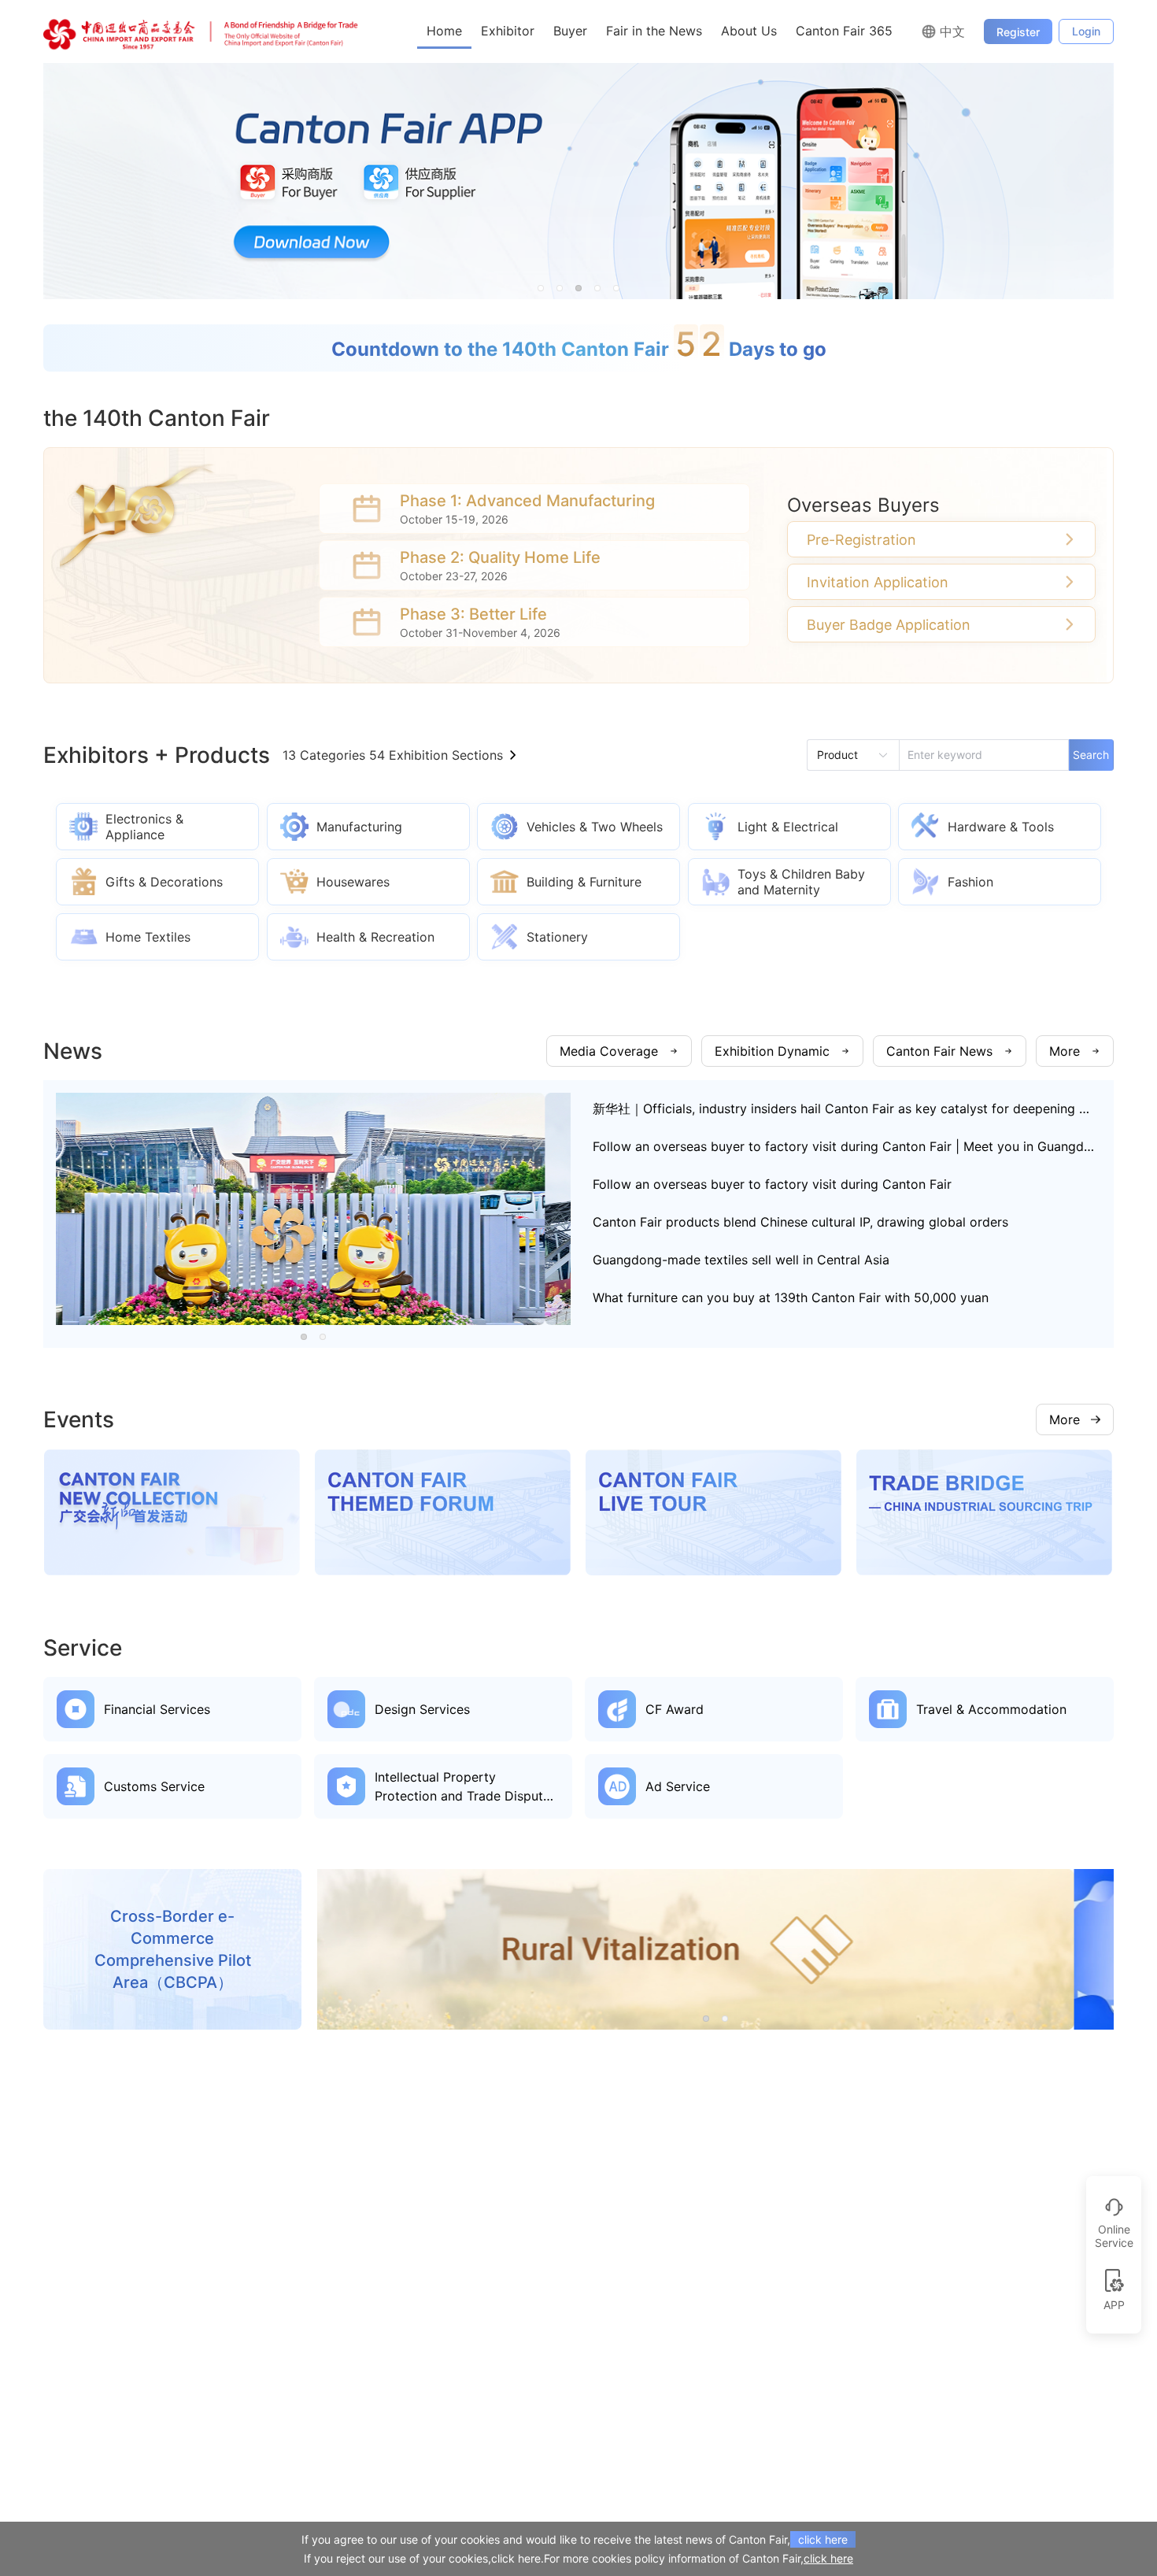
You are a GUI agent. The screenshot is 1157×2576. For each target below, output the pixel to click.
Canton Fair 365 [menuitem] (844, 31)
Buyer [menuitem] (570, 31)
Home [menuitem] (444, 31)
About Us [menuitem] (749, 31)
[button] (541, 288)
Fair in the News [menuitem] (654, 31)
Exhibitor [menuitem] (508, 31)
